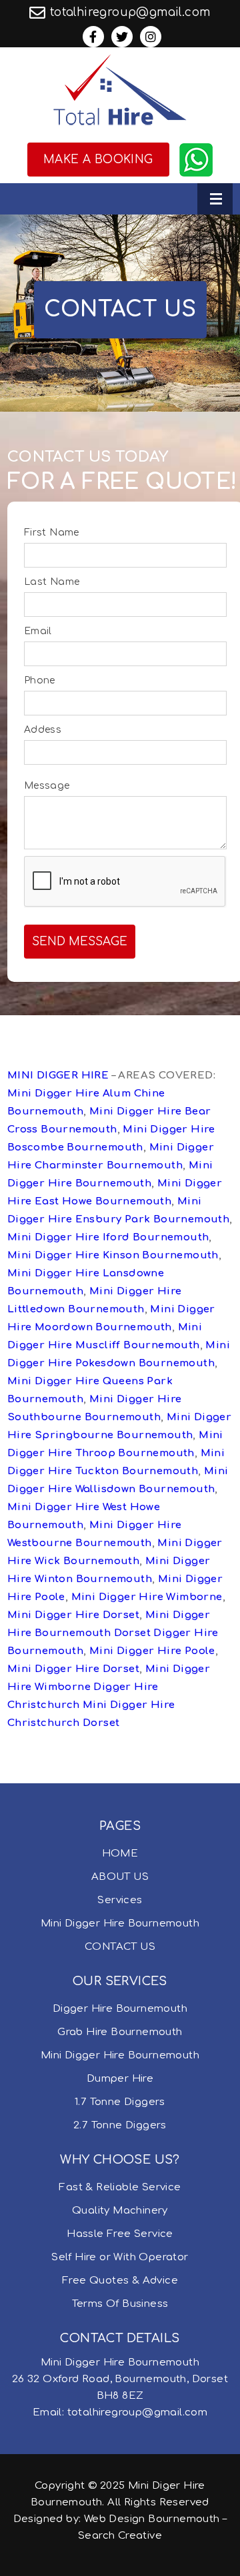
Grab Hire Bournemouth (120, 2032)
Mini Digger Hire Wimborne (147, 1597)
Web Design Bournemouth (152, 2519)
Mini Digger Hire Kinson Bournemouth (113, 1255)
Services (120, 1900)
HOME (120, 1854)
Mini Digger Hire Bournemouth (120, 1924)
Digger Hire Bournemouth (120, 2009)
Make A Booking (98, 160)
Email (38, 631)
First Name (52, 533)
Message (47, 786)
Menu (215, 199)
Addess (43, 730)
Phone (40, 680)
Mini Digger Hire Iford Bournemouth (108, 1237)
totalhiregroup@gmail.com (130, 12)
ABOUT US (120, 1877)
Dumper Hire (120, 2079)
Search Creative (120, 2536)
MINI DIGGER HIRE (58, 1075)
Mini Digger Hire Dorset (73, 1615)
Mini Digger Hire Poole (152, 1651)
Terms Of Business (120, 2304)
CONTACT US (120, 1947)
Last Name (52, 582)
